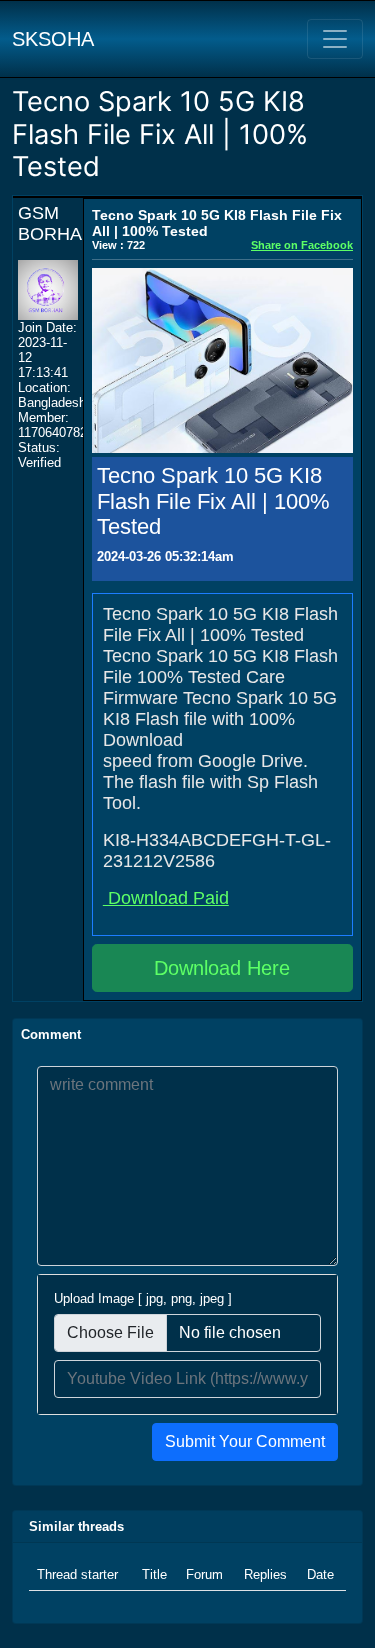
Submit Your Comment (245, 1441)
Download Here (222, 968)
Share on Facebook (302, 245)
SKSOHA (53, 39)
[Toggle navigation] (335, 39)
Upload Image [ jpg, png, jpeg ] (143, 1298)
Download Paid (166, 898)
